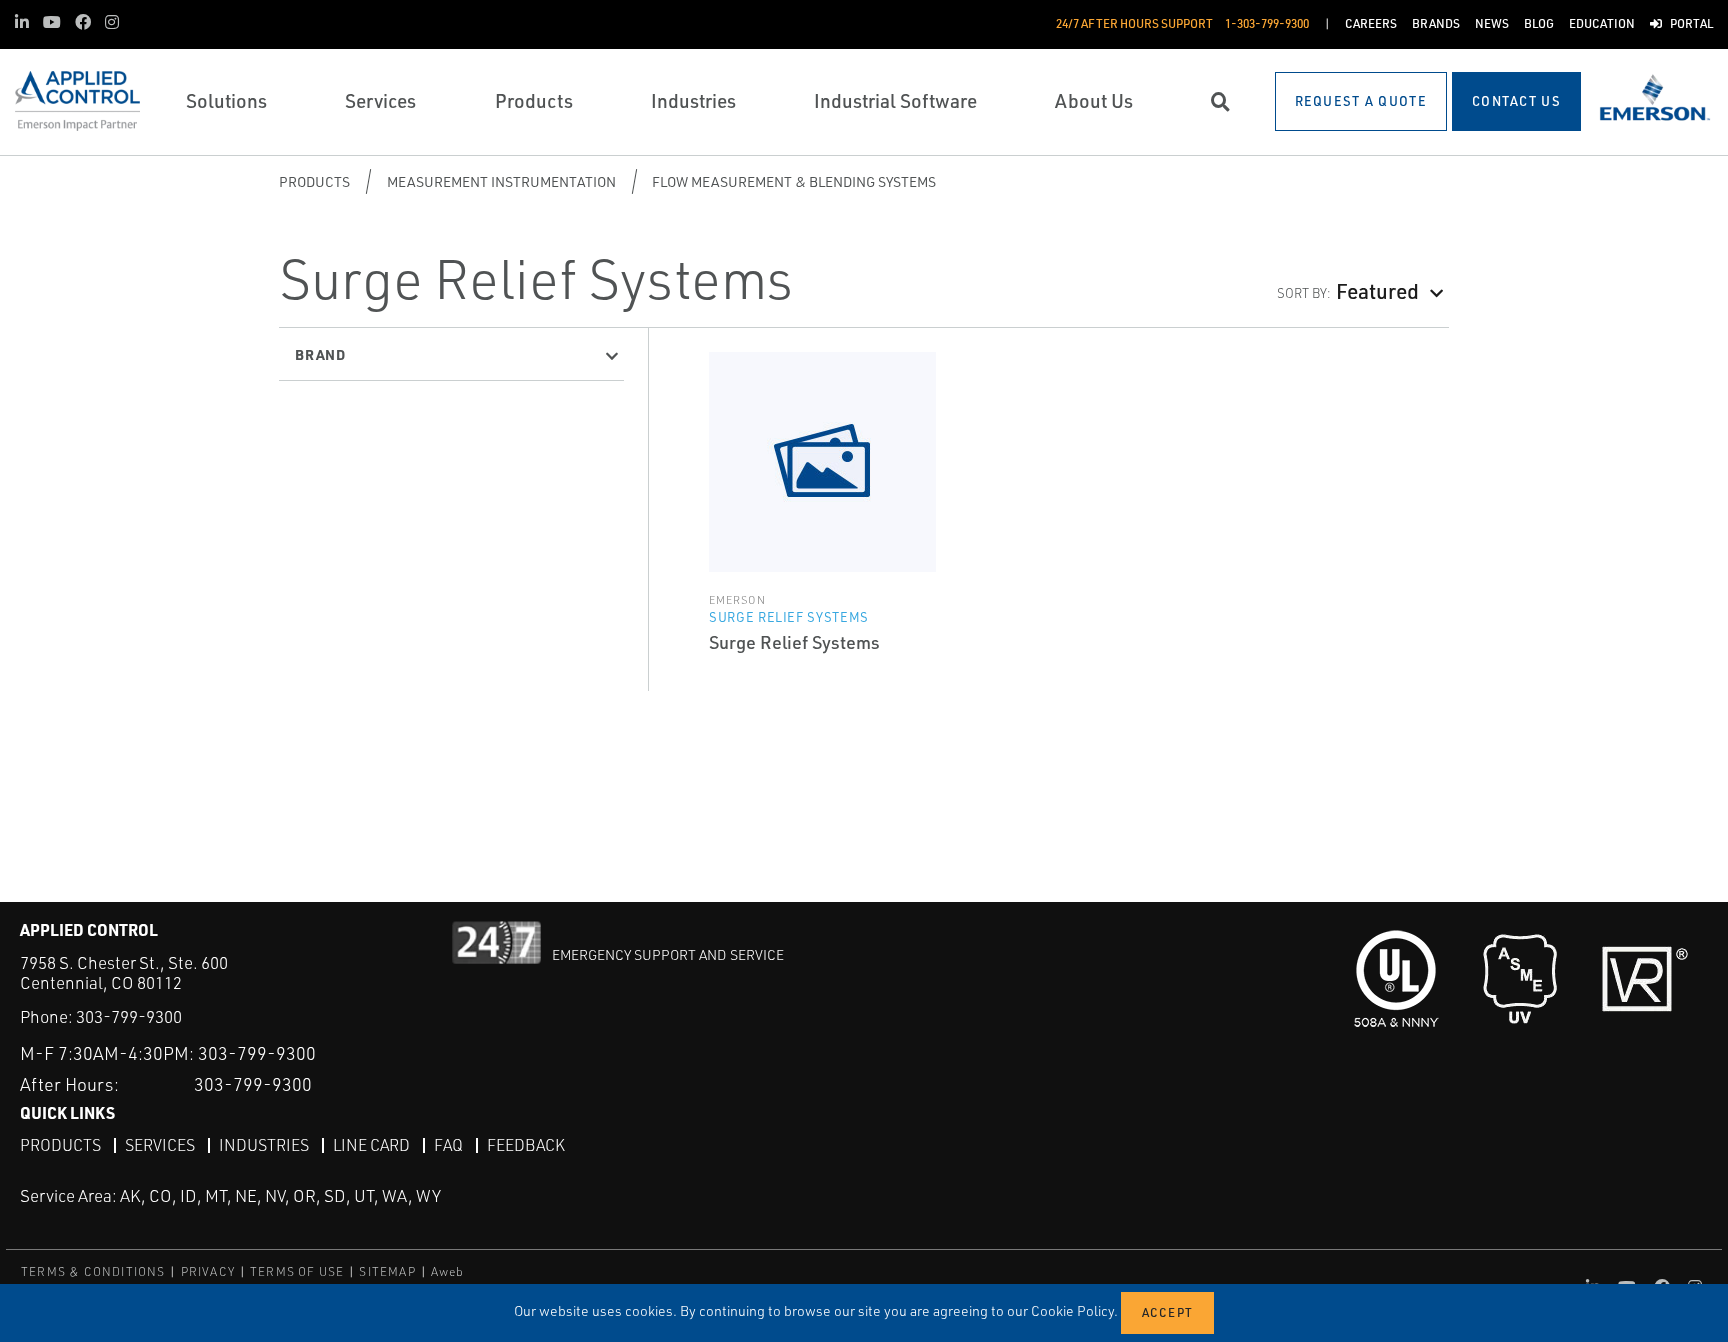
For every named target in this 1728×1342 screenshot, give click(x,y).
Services (160, 1145)
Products (314, 181)
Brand (320, 354)
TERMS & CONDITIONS (93, 1271)
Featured (1377, 290)
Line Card (371, 1145)
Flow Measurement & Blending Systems (794, 181)
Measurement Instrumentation (501, 181)
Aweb (448, 1271)
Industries (264, 1145)
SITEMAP (387, 1271)
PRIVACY (208, 1271)
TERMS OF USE (297, 1271)
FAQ (448, 1145)
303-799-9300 (129, 1016)
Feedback (526, 1145)
